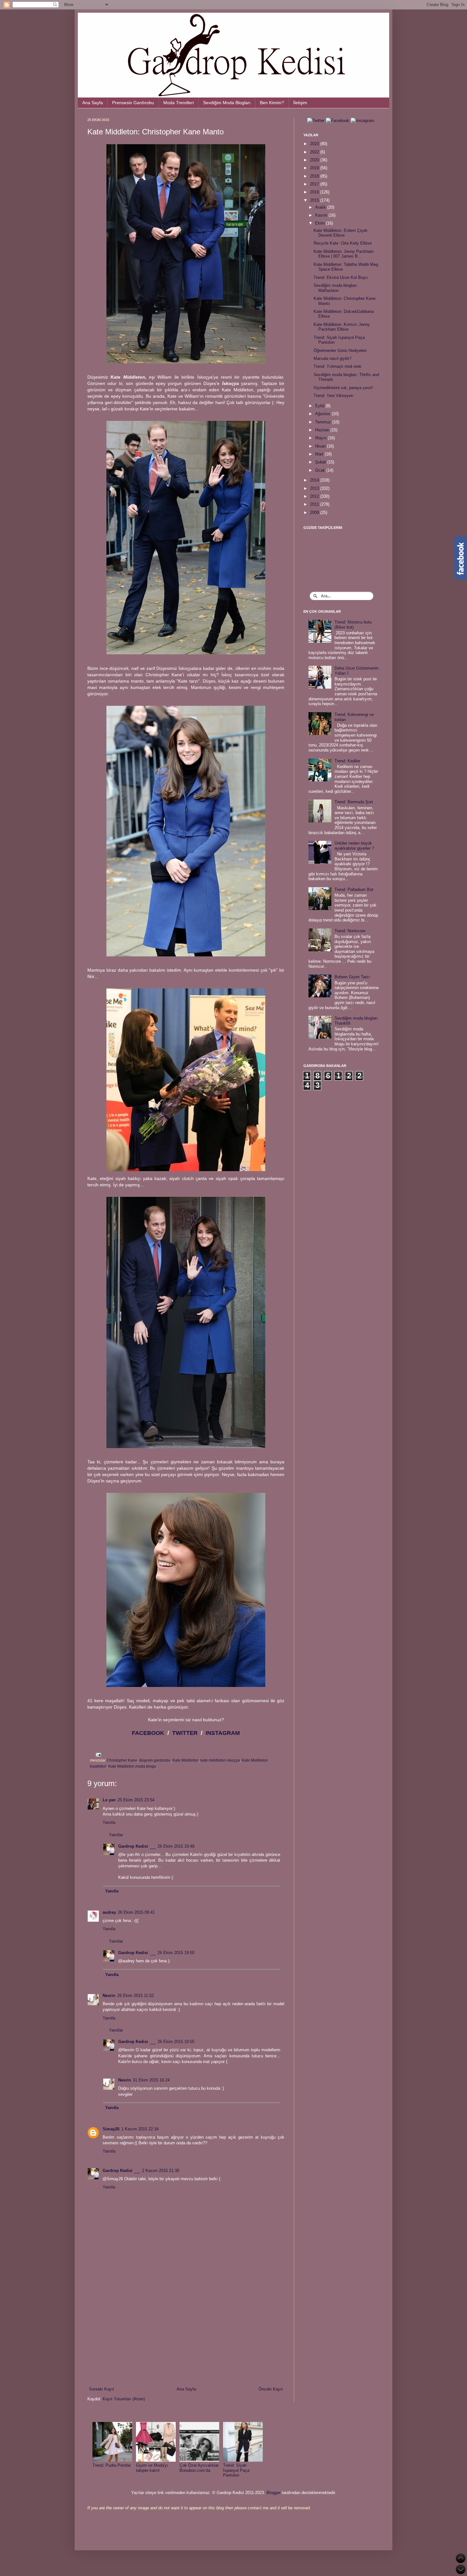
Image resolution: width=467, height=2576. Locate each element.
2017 (315, 184)
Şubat (321, 462)
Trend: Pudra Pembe (112, 2465)
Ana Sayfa (93, 103)
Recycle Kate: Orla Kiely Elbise (343, 243)
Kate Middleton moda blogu (132, 1766)
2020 (315, 160)
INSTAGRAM (223, 1733)
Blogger (274, 2493)
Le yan (109, 1800)
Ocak (321, 470)
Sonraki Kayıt (102, 2389)
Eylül (320, 406)
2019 (315, 168)
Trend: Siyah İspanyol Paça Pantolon (236, 2470)
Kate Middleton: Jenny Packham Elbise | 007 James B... (344, 254)
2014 (315, 480)
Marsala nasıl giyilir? (332, 358)
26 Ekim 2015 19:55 (176, 2042)
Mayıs (321, 438)
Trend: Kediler (347, 761)
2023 (315, 144)
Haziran (323, 430)
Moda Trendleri (179, 103)
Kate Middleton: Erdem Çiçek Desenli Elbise (341, 233)
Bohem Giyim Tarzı (352, 977)
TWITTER (185, 1733)
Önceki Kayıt (271, 2389)
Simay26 (111, 2129)
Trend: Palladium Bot (354, 890)
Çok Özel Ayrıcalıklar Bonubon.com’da (199, 2468)
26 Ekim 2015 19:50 (176, 1953)
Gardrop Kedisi (133, 1846)
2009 (315, 513)
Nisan (321, 446)
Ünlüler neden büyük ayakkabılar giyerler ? (354, 846)
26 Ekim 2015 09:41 (136, 1912)
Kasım (322, 215)
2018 (315, 176)
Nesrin (109, 1996)
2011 (315, 504)
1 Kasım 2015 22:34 (140, 2129)
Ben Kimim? (272, 103)
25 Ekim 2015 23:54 (136, 1800)
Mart (320, 454)
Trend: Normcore (350, 931)
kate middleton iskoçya (220, 1760)
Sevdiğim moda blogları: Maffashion (336, 288)
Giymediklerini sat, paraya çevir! (343, 388)
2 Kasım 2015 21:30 (161, 2171)
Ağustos (323, 414)
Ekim (321, 223)
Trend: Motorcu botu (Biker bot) (353, 625)
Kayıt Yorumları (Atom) (124, 2399)
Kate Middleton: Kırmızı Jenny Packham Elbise (342, 327)
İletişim (300, 103)
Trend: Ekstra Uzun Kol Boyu (341, 277)
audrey (109, 1912)
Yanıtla (109, 1822)
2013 (315, 488)
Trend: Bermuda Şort (354, 802)
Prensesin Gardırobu (133, 103)
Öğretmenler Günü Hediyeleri (340, 351)
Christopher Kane (122, 1760)
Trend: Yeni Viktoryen (333, 396)
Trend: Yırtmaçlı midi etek (338, 366)
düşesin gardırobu (155, 1760)
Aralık (321, 207)
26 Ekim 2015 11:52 (135, 1996)
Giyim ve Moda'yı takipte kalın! (152, 2468)
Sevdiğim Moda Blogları (227, 103)
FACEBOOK (148, 1733)
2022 (315, 152)
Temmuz (324, 422)
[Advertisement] (186, 2334)
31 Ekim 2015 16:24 (151, 2080)
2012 (315, 496)
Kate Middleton (186, 1760)
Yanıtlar (116, 1834)
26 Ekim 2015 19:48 (176, 1846)
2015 (315, 200)
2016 (315, 192)
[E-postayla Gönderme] (98, 1754)
